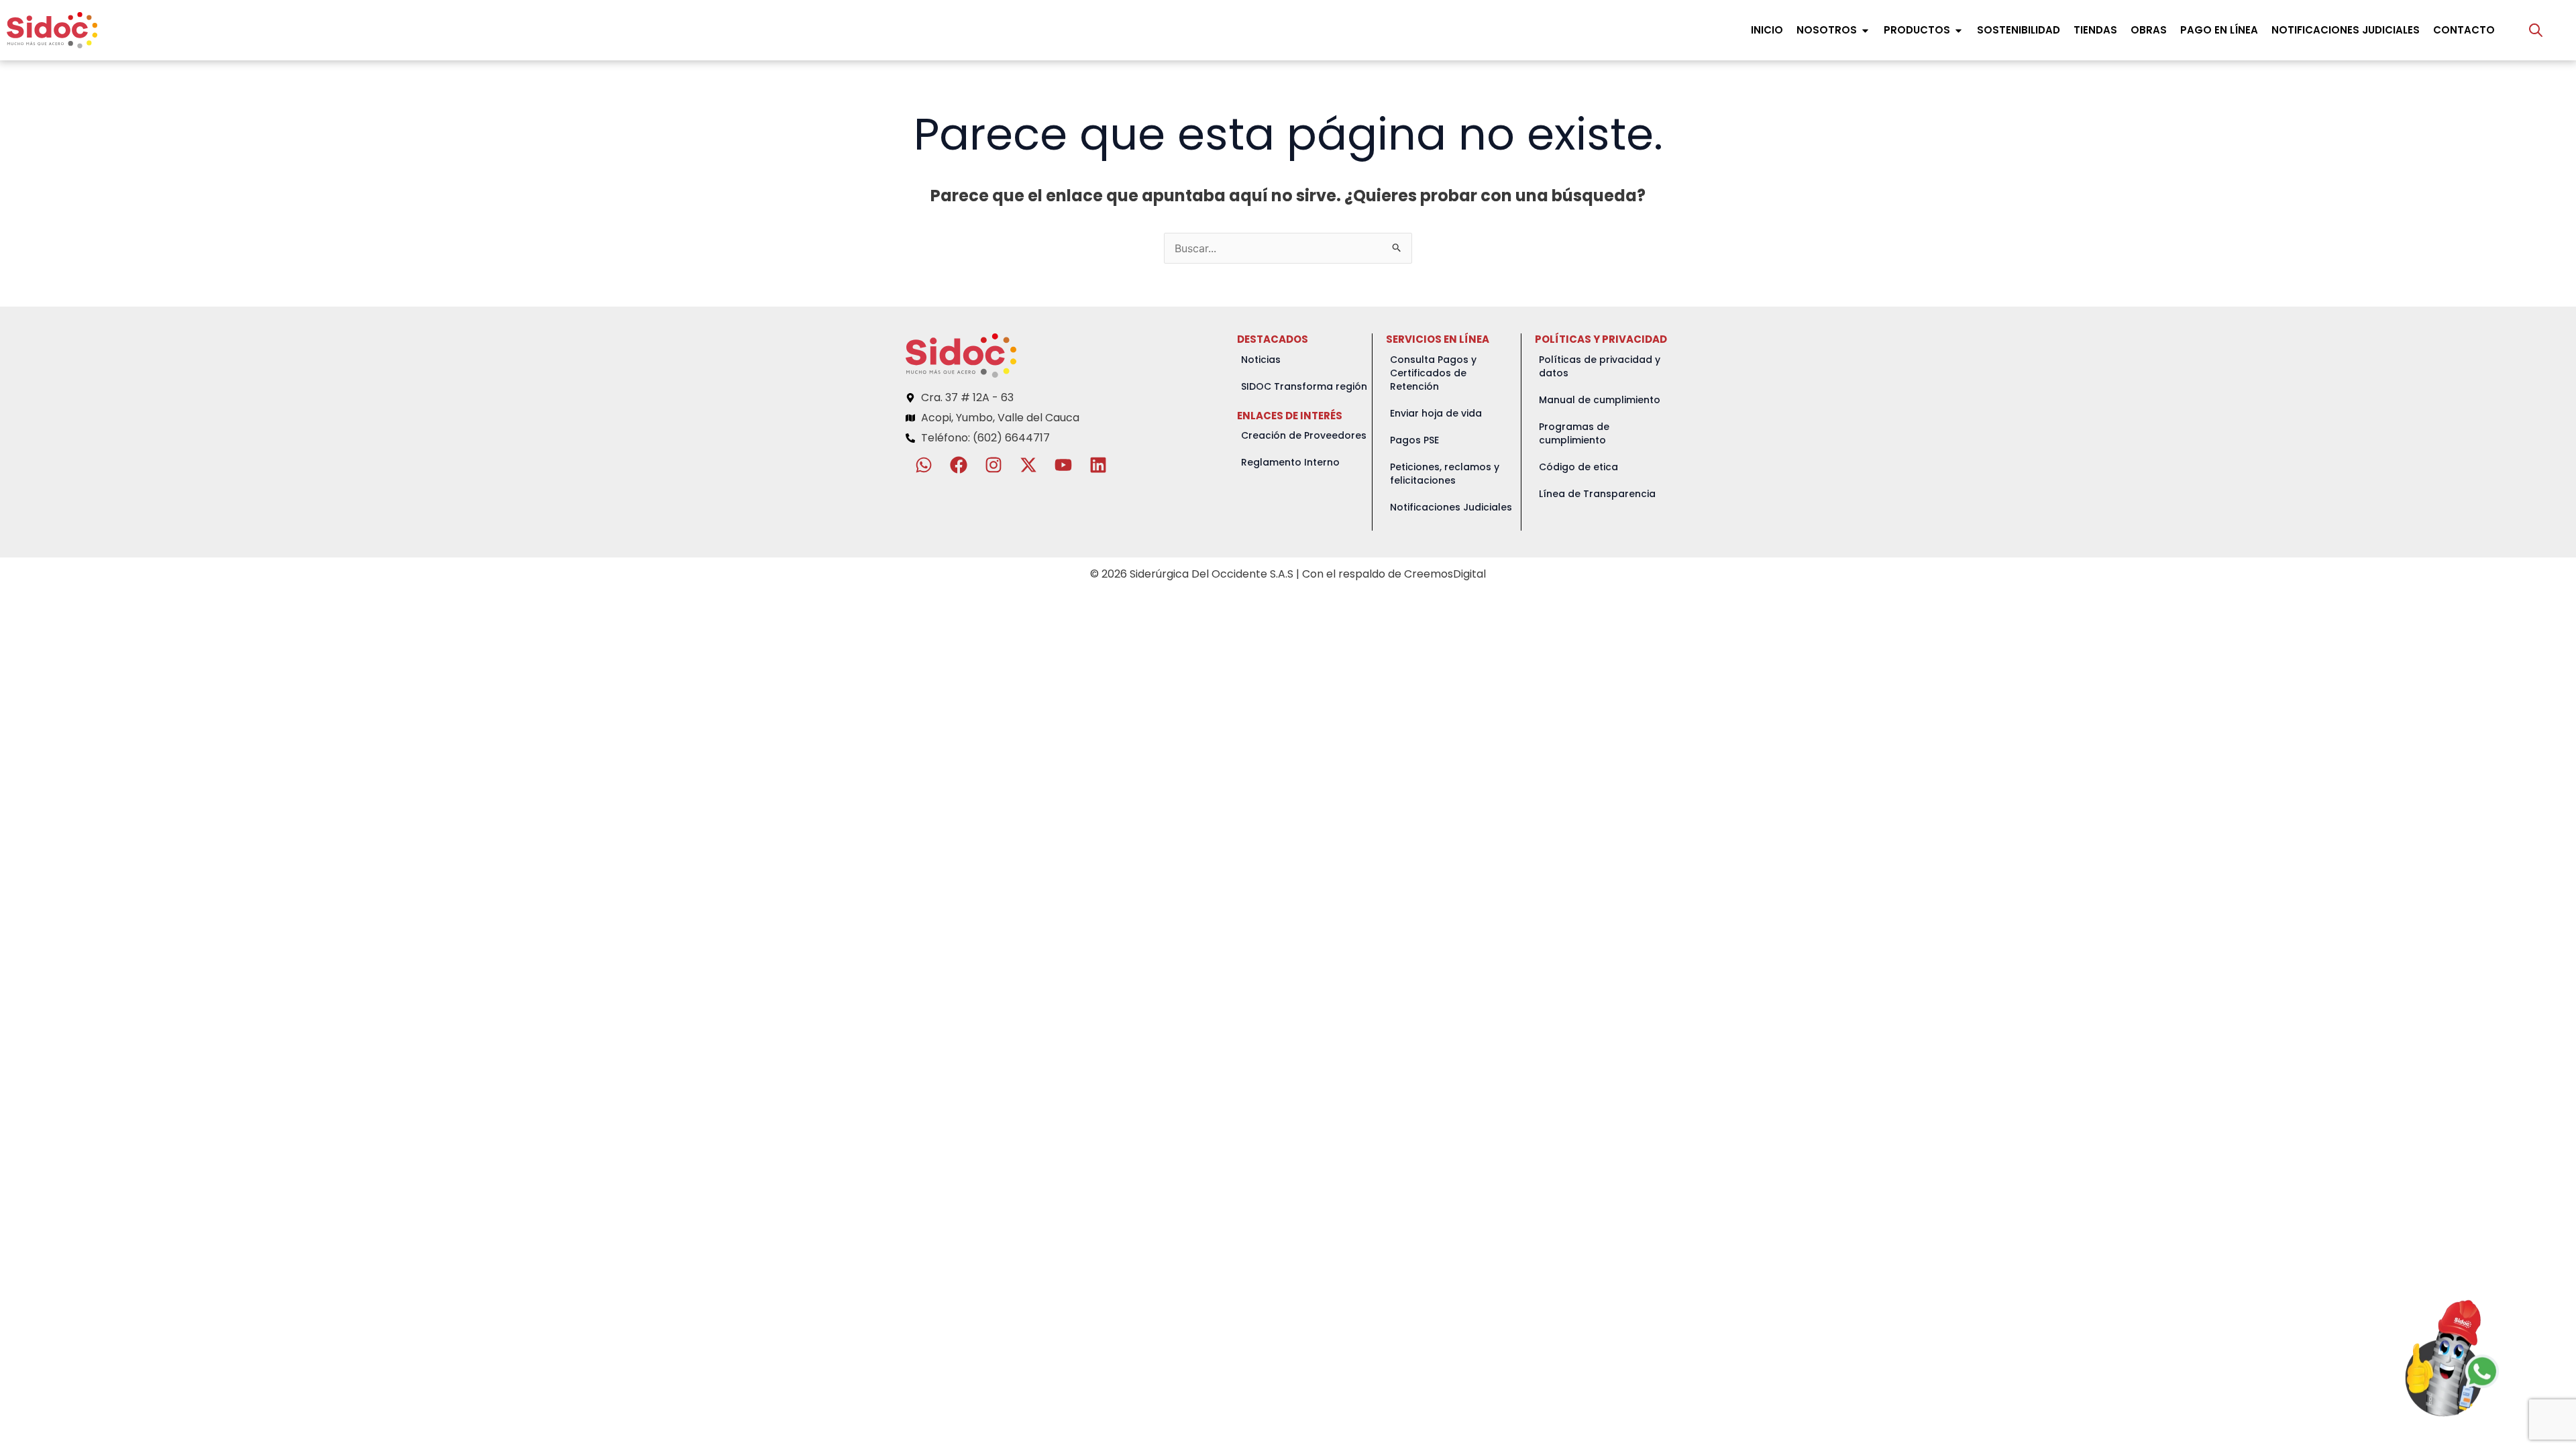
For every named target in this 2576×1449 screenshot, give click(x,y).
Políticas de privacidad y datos (1600, 366)
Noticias (1261, 360)
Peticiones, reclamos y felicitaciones (1445, 474)
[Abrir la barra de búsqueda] (2536, 30)
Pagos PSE (1414, 440)
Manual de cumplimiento (1600, 400)
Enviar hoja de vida (1436, 413)
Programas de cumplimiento (1574, 433)
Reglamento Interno (1290, 462)
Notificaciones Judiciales (1451, 507)
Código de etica (1578, 467)
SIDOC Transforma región (1304, 386)
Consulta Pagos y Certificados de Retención (1433, 373)
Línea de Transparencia (1597, 494)
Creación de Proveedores (1304, 435)
